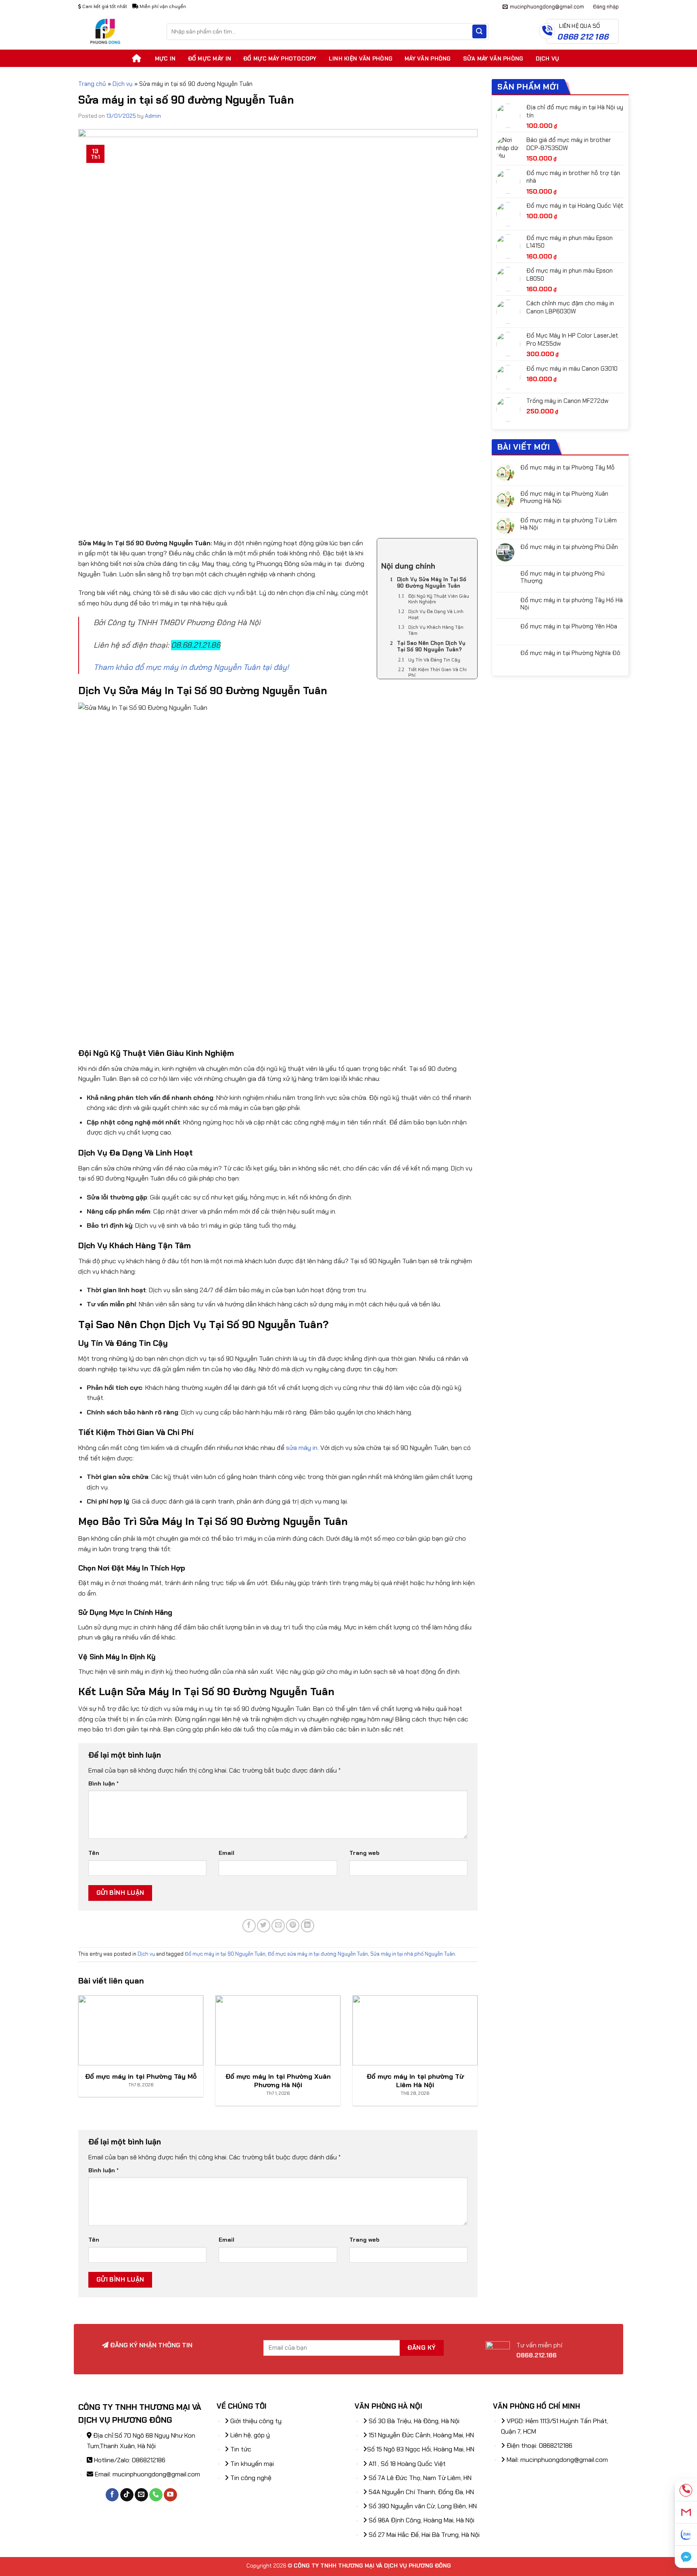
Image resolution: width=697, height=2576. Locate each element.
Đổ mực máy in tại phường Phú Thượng (562, 577)
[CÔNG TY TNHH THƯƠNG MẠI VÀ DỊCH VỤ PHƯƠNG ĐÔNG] (116, 31)
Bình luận (103, 1783)
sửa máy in (302, 1448)
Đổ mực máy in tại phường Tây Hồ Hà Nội (572, 604)
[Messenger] (686, 2557)
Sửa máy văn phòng (493, 58)
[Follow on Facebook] (112, 2495)
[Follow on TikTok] (127, 2495)
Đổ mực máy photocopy (280, 58)
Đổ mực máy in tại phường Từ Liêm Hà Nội (569, 524)
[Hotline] (686, 2490)
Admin (153, 116)
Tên (94, 1853)
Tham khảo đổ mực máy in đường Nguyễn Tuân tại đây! (191, 667)
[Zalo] (686, 2535)
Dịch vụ (548, 58)
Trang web (364, 1853)
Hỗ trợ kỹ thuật (474, 6)
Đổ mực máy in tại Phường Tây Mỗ (568, 467)
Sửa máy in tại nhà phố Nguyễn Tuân (413, 1954)
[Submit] (479, 31)
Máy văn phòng (428, 58)
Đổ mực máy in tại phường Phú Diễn (569, 547)
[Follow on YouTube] (170, 2495)
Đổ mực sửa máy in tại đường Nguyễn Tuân (318, 1954)
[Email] (686, 2512)
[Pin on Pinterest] (293, 1926)
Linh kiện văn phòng (361, 58)
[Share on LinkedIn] (308, 1926)
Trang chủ (92, 84)
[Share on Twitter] (264, 1926)
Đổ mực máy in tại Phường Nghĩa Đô (570, 653)
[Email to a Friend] (278, 1926)
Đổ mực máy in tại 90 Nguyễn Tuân (225, 1954)
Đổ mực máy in (210, 58)
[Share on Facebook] (249, 1926)
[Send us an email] (141, 2495)
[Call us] (156, 2495)
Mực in (165, 58)
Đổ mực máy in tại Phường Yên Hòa (569, 626)
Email (226, 1853)
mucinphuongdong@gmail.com (156, 2474)
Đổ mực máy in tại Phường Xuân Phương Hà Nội (564, 497)
